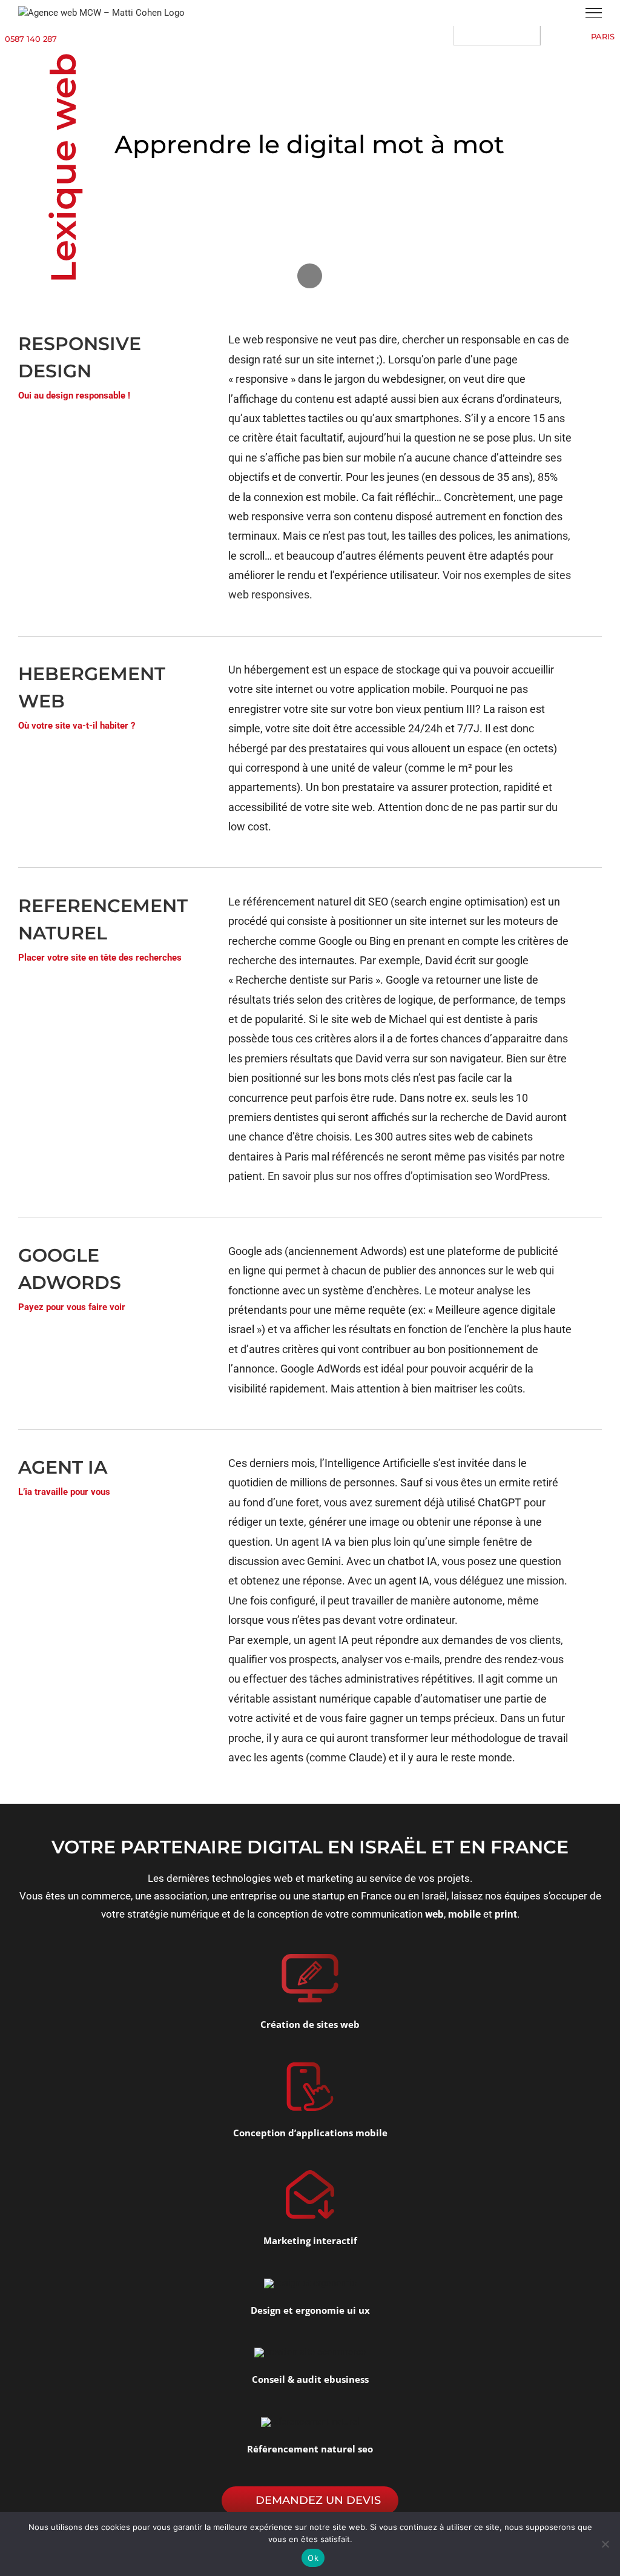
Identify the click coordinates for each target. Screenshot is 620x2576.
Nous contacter (310, 219)
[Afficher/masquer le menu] (594, 13)
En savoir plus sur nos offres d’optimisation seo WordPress (407, 1176)
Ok (313, 2558)
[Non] (605, 2544)
